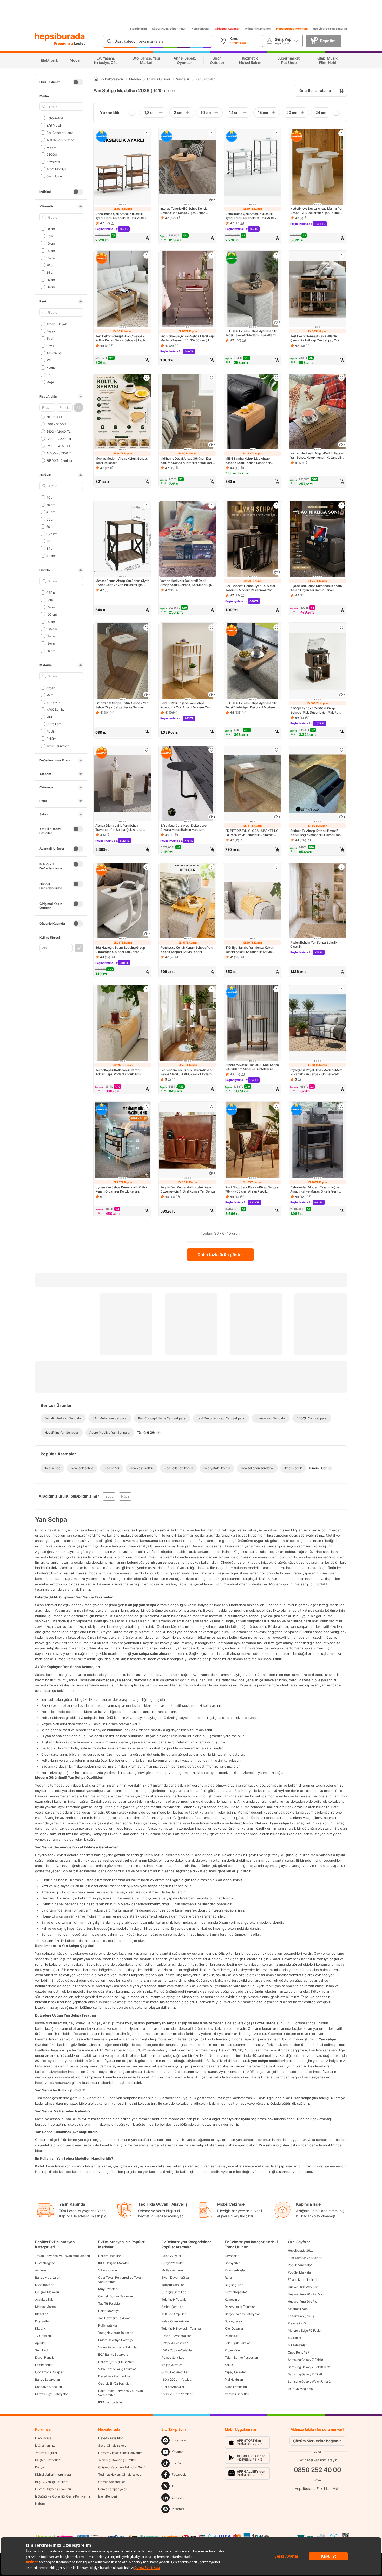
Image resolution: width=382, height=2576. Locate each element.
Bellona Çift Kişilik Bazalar (116, 2362)
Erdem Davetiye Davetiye (116, 2340)
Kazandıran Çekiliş (301, 2316)
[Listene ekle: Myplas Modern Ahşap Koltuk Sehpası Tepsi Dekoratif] (147, 378)
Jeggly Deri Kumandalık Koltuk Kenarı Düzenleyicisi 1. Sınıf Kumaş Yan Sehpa (188, 1189)
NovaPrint (53, 162)
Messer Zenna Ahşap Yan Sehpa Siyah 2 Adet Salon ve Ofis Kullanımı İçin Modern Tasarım (122, 583)
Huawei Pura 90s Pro (302, 2301)
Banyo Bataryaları (47, 2379)
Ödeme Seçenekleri (112, 2482)
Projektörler (233, 2350)
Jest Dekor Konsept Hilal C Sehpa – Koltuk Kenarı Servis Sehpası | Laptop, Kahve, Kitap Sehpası (122, 338)
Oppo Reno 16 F (299, 2352)
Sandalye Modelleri (48, 2387)
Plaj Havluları (234, 2379)
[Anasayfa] (96, 79)
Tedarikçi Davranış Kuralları (117, 2460)
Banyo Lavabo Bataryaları (243, 2314)
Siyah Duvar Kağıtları (176, 2278)
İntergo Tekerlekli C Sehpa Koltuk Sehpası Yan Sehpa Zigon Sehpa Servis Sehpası (184, 211)
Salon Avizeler (171, 2256)
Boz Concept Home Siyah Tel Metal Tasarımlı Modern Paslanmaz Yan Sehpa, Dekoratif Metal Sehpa (250, 588)
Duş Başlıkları (234, 2285)
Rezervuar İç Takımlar (240, 2307)
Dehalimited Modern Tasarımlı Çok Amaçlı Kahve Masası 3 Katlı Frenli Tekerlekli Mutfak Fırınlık (315, 1189)
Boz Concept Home (60, 132)
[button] (78, 407)
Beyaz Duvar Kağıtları (176, 2336)
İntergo (51, 147)
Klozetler (41, 2314)
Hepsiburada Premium (292, 29)
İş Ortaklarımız (45, 2445)
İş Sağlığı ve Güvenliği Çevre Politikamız (63, 2496)
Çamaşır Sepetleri (237, 2394)
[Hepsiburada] (60, 37)
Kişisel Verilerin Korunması (53, 2475)
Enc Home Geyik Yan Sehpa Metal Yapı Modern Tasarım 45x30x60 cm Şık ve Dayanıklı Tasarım (187, 338)
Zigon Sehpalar (235, 2270)
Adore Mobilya (56, 169)
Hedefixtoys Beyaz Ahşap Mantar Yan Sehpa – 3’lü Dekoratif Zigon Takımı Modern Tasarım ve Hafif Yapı (317, 211)
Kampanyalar (201, 29)
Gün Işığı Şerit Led (174, 2292)
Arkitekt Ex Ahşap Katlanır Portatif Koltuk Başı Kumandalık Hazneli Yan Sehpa (315, 833)
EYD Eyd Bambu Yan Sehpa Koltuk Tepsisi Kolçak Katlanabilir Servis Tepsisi (249, 950)
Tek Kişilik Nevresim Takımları (182, 2328)
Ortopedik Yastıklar (174, 2343)
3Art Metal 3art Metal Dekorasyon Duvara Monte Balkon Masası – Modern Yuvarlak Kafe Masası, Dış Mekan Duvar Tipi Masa (184, 828)
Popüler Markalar (300, 2272)
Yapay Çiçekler (235, 2372)
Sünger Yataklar (172, 2263)
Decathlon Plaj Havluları (115, 2376)
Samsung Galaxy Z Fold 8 (305, 2360)
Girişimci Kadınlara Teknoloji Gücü (122, 2467)
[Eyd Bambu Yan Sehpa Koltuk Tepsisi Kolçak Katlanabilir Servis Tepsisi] (253, 901)
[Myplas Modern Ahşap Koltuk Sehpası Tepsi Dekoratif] (123, 412)
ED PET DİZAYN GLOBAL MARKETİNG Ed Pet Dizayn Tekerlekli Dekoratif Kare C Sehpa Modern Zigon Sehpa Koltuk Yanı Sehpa (252, 833)
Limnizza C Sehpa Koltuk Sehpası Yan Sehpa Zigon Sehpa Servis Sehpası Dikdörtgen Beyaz (122, 705)
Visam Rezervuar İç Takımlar (118, 2347)
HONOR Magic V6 (300, 2389)
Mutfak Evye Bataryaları (52, 2394)
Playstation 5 (297, 2323)
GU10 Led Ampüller (175, 2372)
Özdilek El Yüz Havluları (115, 2384)
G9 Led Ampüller (173, 2387)
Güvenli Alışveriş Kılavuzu (53, 2489)
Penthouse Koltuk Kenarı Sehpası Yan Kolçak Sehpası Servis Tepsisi (186, 950)
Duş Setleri (43, 2321)
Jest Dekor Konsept (60, 140)
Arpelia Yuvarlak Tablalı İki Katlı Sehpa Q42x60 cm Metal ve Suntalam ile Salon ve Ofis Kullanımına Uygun (252, 1067)
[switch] (78, 82)
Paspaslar (232, 2336)
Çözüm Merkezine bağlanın (317, 2441)
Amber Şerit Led (172, 2307)
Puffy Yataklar (108, 2325)
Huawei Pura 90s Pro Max (306, 2294)
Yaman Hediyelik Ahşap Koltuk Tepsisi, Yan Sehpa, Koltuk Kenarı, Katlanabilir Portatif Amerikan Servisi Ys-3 (317, 456)
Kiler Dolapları (234, 2328)
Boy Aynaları (233, 2321)
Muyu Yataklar (108, 2289)
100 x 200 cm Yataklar (177, 2350)
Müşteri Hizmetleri (258, 29)
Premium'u (64, 43)
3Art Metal (54, 125)
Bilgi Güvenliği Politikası (51, 2482)
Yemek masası (75, 1573)
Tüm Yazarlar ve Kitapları (305, 2258)
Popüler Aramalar (300, 2265)
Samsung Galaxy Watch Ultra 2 (309, 2381)
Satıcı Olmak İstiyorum (114, 2445)
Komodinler (233, 2299)
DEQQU (52, 154)
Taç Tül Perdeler (109, 2304)
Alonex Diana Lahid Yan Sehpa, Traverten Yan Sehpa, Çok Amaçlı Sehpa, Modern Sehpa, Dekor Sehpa (121, 828)
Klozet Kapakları (236, 2292)
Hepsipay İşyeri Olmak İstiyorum (120, 2453)
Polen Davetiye (109, 2311)
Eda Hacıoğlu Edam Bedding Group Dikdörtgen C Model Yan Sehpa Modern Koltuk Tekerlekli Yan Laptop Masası (121, 950)
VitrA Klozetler (108, 2270)
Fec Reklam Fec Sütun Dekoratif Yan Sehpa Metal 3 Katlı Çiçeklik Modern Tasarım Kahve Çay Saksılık (186, 1072)
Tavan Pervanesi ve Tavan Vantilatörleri (62, 2256)
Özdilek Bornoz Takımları (116, 2296)
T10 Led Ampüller (173, 2314)
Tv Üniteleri (43, 2336)
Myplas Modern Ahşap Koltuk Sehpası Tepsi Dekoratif (122, 461)
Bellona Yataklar (109, 2256)
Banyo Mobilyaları (48, 2278)
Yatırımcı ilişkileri (46, 2453)
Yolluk (229, 2365)
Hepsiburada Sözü (301, 2251)
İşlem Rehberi (107, 2496)
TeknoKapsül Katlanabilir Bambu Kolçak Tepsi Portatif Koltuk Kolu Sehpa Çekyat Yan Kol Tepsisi (118, 1072)
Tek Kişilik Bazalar (237, 2343)
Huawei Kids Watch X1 (303, 2287)
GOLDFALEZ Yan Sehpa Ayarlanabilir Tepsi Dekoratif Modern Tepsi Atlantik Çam (252, 333)
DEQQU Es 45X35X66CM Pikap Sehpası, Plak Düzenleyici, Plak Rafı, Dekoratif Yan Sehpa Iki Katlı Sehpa (315, 710)
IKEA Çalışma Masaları (114, 2263)
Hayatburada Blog (111, 2438)
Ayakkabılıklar (45, 2299)
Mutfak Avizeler (172, 2270)
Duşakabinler (44, 2285)
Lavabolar (232, 2256)
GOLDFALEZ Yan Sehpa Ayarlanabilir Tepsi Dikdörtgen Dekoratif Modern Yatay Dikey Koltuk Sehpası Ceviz (251, 705)
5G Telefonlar (297, 2345)
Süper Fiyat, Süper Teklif (169, 29)
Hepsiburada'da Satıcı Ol (330, 29)
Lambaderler (44, 2365)
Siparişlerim (138, 29)
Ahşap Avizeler (172, 2365)
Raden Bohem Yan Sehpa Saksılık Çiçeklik (314, 944)
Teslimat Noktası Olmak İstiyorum (121, 2475)
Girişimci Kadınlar (227, 29)
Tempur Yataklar (173, 2285)
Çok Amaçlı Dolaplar (49, 2372)
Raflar (229, 2278)
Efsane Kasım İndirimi (302, 2280)
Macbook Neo (298, 2309)
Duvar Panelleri (46, 2358)
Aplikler (40, 2343)
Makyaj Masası (46, 2307)
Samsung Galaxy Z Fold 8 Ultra (309, 2367)
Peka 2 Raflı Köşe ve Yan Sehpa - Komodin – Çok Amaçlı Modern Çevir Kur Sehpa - (186, 705)
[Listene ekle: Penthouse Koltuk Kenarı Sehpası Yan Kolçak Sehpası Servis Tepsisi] (212, 867)
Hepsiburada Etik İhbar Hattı (317, 2489)
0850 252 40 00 (318, 2470)
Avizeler (41, 2270)
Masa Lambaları (236, 2387)
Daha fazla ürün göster (220, 1255)
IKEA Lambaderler (110, 2402)
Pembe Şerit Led (173, 2358)
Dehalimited (54, 118)
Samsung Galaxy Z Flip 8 (305, 2374)
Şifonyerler (232, 2263)
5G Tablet (295, 2338)
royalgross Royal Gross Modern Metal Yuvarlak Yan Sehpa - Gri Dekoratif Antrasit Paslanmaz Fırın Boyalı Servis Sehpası (317, 1072)
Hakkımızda (43, 2438)
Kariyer (40, 2467)
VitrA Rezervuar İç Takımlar (117, 2369)
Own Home (54, 176)
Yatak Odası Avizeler (176, 2321)
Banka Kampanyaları (113, 2489)
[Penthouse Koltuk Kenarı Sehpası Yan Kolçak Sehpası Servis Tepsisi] (188, 901)
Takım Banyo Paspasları (241, 2358)
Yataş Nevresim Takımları (116, 2333)
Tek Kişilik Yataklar (174, 2299)
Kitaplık (40, 2328)
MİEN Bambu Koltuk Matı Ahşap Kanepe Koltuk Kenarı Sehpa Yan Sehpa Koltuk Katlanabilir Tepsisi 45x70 (248, 461)
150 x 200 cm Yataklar (177, 2394)
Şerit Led (41, 2350)
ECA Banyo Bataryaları (114, 2354)
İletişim (40, 2504)
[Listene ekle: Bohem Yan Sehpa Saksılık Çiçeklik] (341, 867)
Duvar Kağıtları (45, 2263)
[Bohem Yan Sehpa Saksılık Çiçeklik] (318, 901)
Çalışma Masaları (47, 2292)
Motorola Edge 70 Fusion (305, 2331)
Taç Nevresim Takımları (114, 2318)
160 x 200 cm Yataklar (177, 2379)
